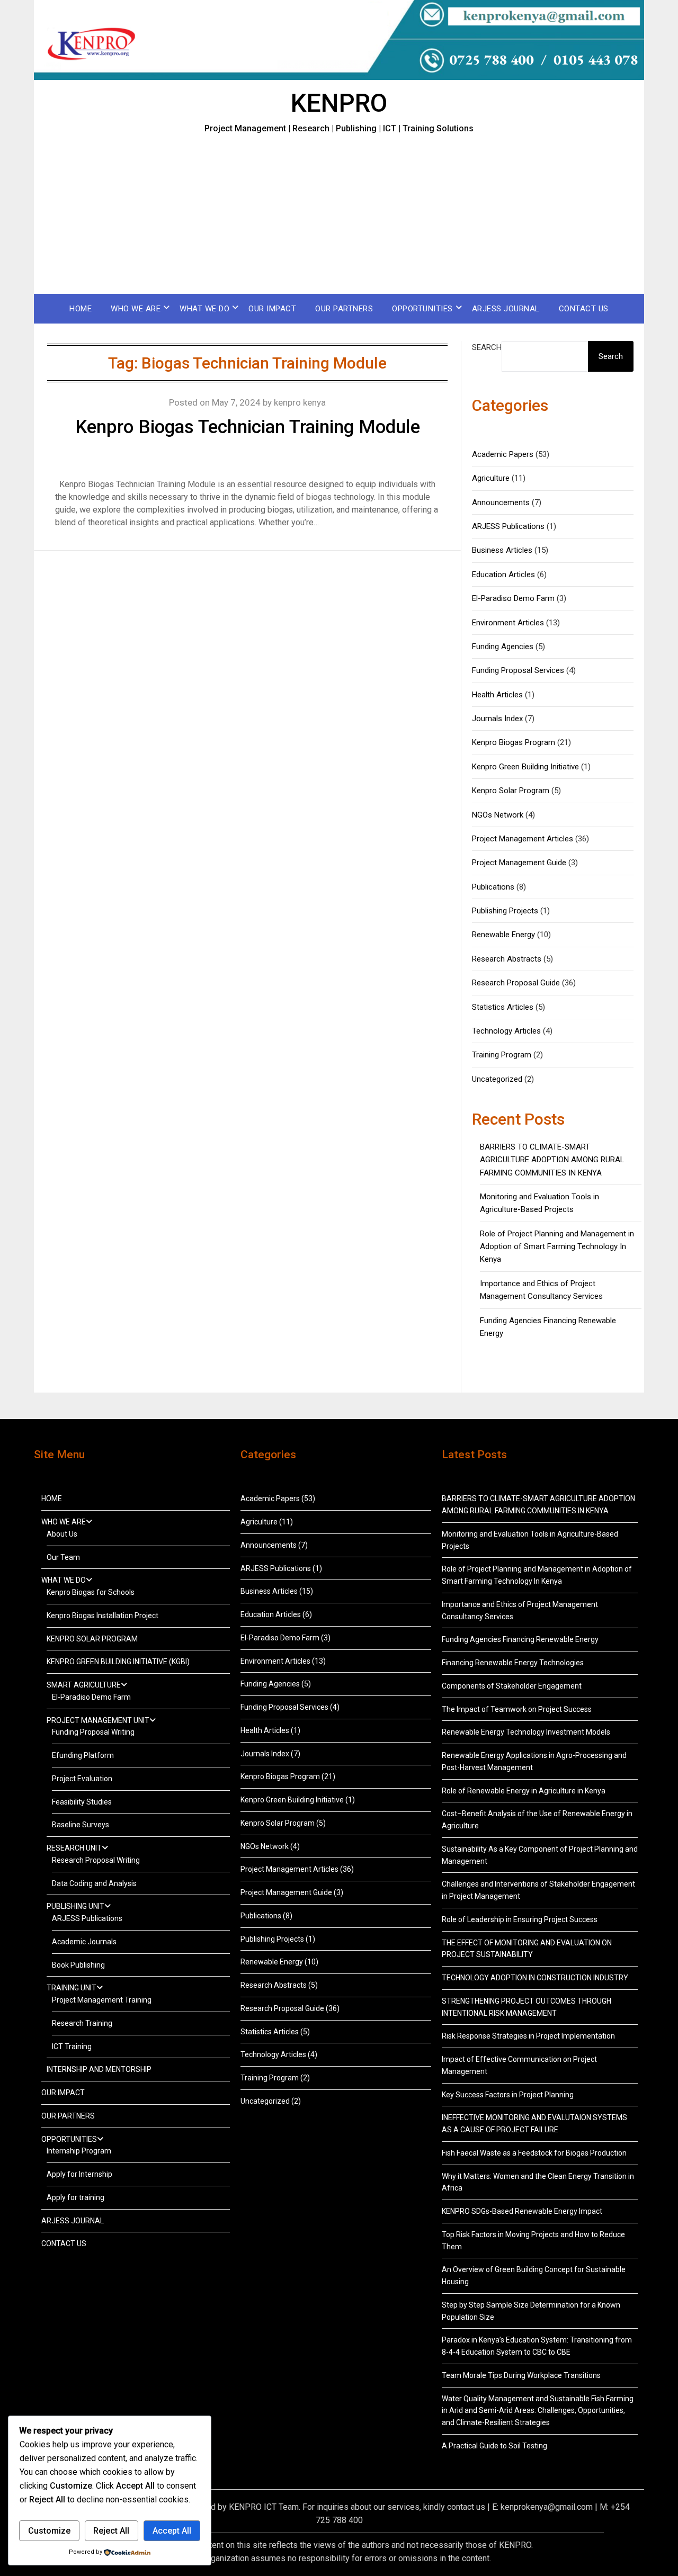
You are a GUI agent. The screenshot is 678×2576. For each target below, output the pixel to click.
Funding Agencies (503, 647)
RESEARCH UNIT (74, 1848)
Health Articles (497, 695)
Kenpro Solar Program (511, 791)
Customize (49, 2531)
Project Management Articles (523, 839)
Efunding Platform (83, 1755)
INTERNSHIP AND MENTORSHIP (99, 2069)
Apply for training (75, 2197)
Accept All (172, 2531)
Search (487, 347)
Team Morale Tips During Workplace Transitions (521, 2375)
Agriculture (491, 478)
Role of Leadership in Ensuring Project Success (520, 1919)
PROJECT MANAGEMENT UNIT (98, 1720)
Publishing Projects (505, 911)
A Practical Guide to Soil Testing (494, 2446)
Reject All (111, 2531)
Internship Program (79, 2151)
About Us (62, 1534)
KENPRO (339, 103)
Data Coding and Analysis (94, 1883)
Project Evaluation (82, 1779)
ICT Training (72, 2047)
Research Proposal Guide (516, 983)
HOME (81, 309)
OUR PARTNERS (344, 309)
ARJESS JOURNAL (506, 309)
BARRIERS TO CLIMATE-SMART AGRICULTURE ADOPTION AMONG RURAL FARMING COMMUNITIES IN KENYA (552, 1160)
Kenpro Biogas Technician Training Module (248, 427)
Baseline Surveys (81, 1825)
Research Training (82, 2023)
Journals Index (497, 719)
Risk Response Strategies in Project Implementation (528, 2036)
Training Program (502, 1055)
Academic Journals (84, 1942)
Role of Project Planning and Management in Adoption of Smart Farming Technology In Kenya (557, 1247)
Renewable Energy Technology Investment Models (526, 1732)
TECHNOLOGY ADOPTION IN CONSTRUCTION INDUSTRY (535, 1978)
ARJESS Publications (508, 526)
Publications (493, 887)
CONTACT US (584, 309)
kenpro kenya (300, 402)
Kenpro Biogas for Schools (91, 1592)
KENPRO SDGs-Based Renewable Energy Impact (522, 2211)
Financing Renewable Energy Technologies (513, 1663)
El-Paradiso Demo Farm (513, 598)
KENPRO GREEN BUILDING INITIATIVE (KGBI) (118, 1662)
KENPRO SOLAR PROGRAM (92, 1639)
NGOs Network (498, 815)
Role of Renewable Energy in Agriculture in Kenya (524, 1791)
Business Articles (502, 550)
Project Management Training (102, 2000)
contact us (466, 2507)
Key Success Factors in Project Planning (508, 2095)
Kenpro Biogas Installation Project (102, 1615)
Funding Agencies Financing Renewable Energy (520, 1639)
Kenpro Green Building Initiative (525, 767)
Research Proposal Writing (96, 1860)
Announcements (501, 502)
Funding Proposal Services (518, 670)
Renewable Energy (503, 935)
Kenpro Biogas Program (514, 742)
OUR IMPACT (272, 309)
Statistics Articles (503, 1007)
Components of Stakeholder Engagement (512, 1686)
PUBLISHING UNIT (75, 1906)
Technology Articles (506, 1031)
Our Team (63, 1557)
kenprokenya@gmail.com (547, 2507)
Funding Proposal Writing (93, 1732)
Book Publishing (78, 1965)
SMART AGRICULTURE (84, 1685)
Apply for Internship (79, 2174)
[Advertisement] (339, 214)
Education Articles (503, 575)
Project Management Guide (519, 863)
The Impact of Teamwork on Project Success (517, 1709)
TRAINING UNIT (72, 1988)
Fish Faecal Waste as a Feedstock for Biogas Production (534, 2153)
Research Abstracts (507, 959)
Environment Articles (508, 623)
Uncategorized (497, 1079)
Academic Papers (503, 454)
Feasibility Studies (82, 1802)
